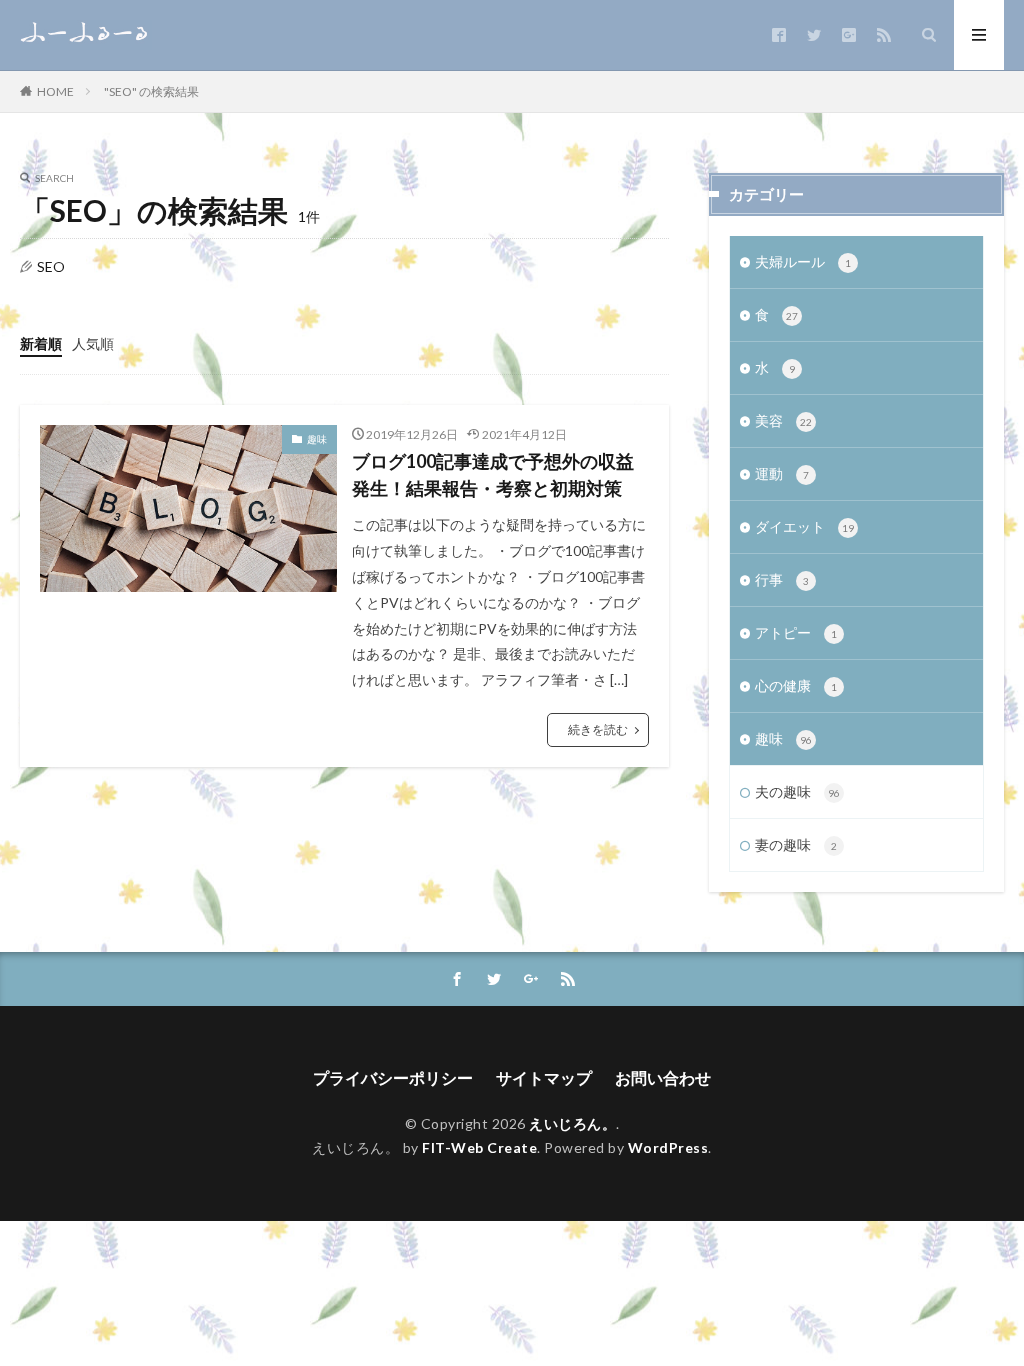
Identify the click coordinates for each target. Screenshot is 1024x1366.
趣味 (317, 439)
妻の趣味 (796, 844)
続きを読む (598, 729)
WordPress (668, 1147)
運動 (782, 473)
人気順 (93, 343)
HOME (55, 91)
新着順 (41, 343)
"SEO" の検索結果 (151, 91)
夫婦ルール (803, 261)
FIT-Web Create (479, 1147)
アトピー (796, 632)
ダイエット (804, 526)
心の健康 (796, 685)
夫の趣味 (797, 791)
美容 (783, 420)
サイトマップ (544, 1077)
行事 (782, 579)
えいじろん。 (572, 1123)
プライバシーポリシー (393, 1077)
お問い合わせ (663, 1077)
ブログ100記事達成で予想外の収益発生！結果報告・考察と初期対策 (493, 474)
